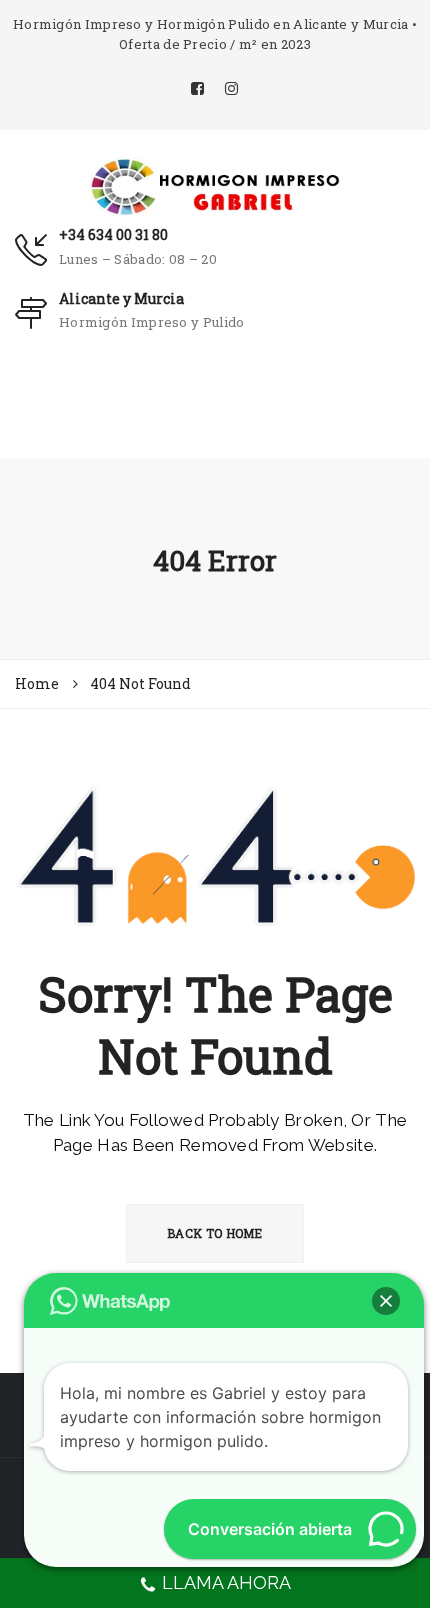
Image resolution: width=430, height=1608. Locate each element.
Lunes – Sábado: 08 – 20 (138, 259)
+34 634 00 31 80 (113, 234)
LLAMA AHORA (226, 1582)
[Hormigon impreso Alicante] (215, 185)
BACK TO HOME (215, 1233)
